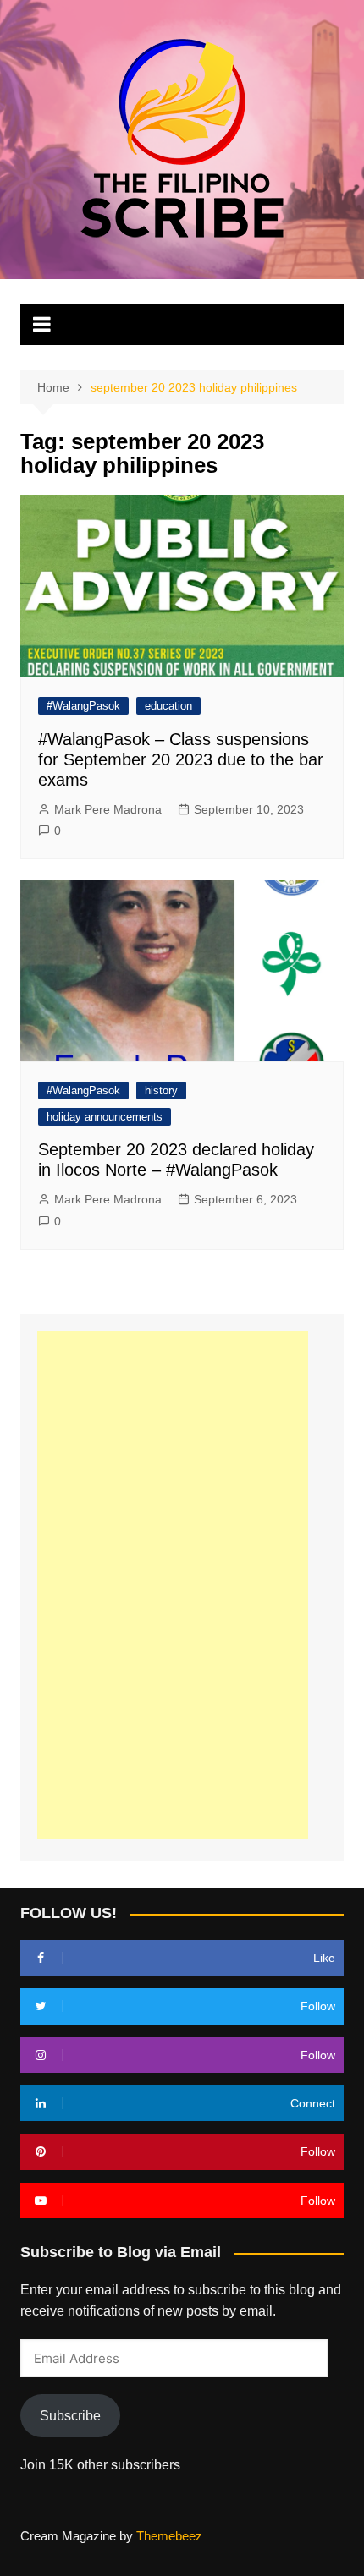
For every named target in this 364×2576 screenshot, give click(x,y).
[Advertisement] (173, 1585)
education (168, 706)
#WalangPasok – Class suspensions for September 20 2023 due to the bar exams (181, 759)
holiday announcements (105, 1117)
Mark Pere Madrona (108, 809)
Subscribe (70, 2416)
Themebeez (169, 2536)
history (161, 1091)
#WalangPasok (83, 706)
